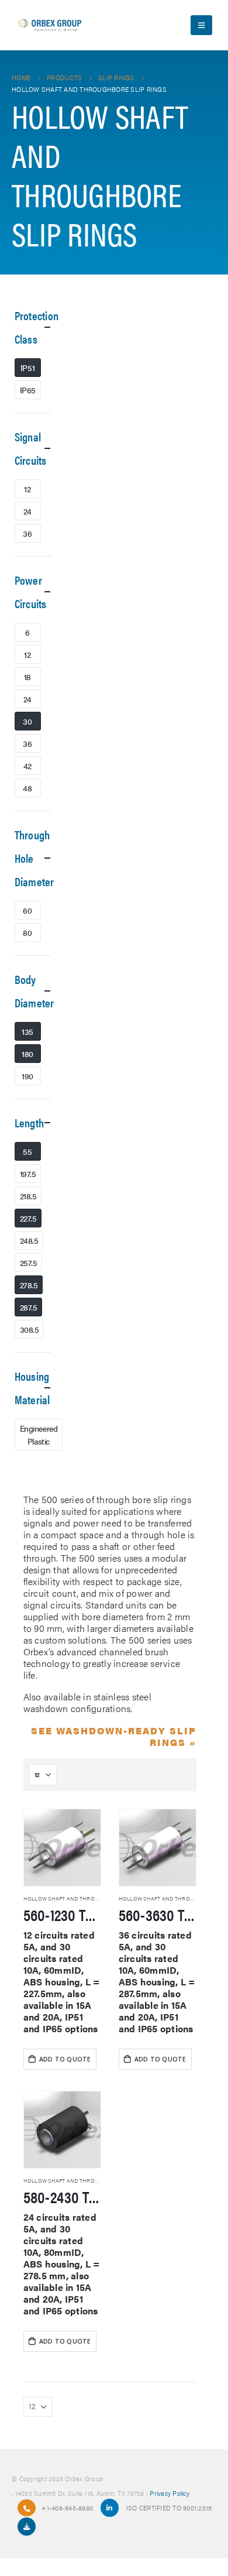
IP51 (27, 368)
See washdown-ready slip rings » (114, 1736)
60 (27, 910)
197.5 (28, 1174)
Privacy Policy (170, 2493)
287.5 (29, 1307)
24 (27, 511)
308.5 (30, 1329)
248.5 (29, 1240)
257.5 (29, 1263)
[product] (62, 1848)
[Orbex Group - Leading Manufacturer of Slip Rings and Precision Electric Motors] (50, 25)
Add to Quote (65, 2059)
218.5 (28, 1196)
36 (27, 533)
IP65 (28, 390)
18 (27, 677)
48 (27, 788)
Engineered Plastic (39, 1435)
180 (27, 1054)
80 (27, 932)
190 (27, 1076)
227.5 (28, 1218)
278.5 (29, 1285)
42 (27, 766)
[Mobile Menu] (201, 25)
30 (27, 721)
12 (27, 489)
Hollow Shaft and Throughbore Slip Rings (87, 1898)
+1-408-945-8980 (67, 2508)
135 (27, 1031)
